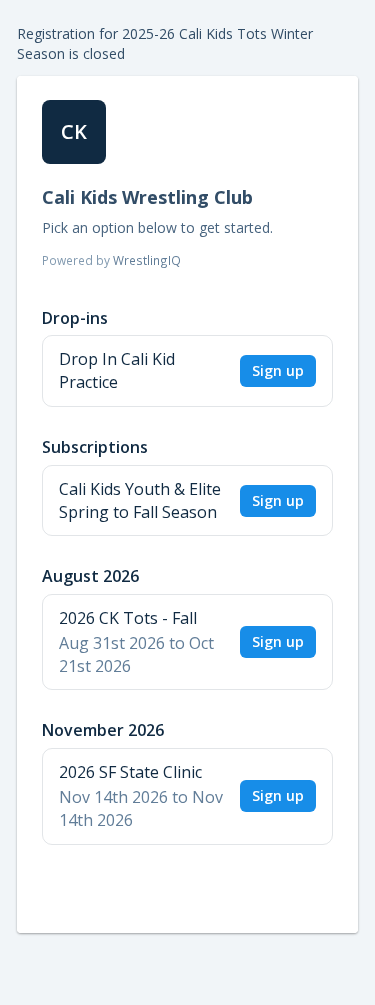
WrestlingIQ (147, 260)
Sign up (278, 370)
